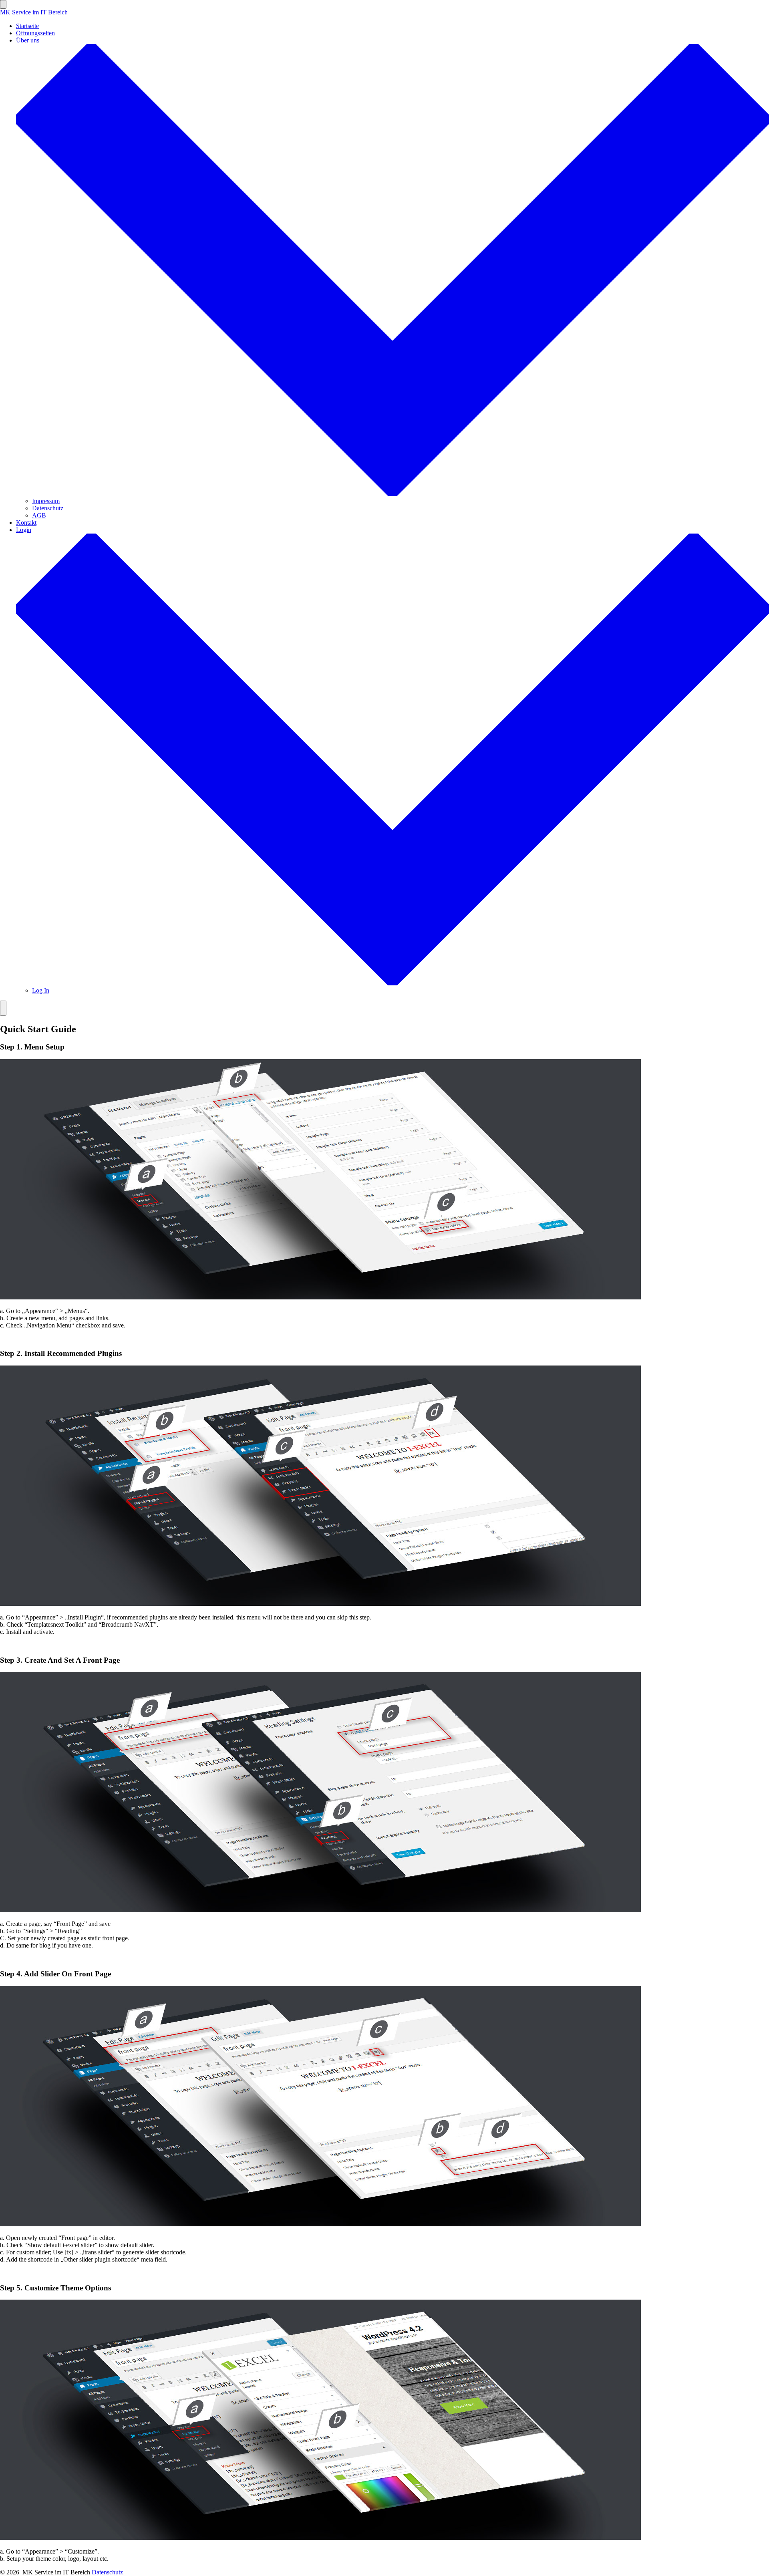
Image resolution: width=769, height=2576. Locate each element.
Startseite (27, 26)
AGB (39, 515)
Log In (41, 990)
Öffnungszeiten (35, 33)
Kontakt (26, 523)
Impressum (46, 501)
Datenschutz (48, 508)
